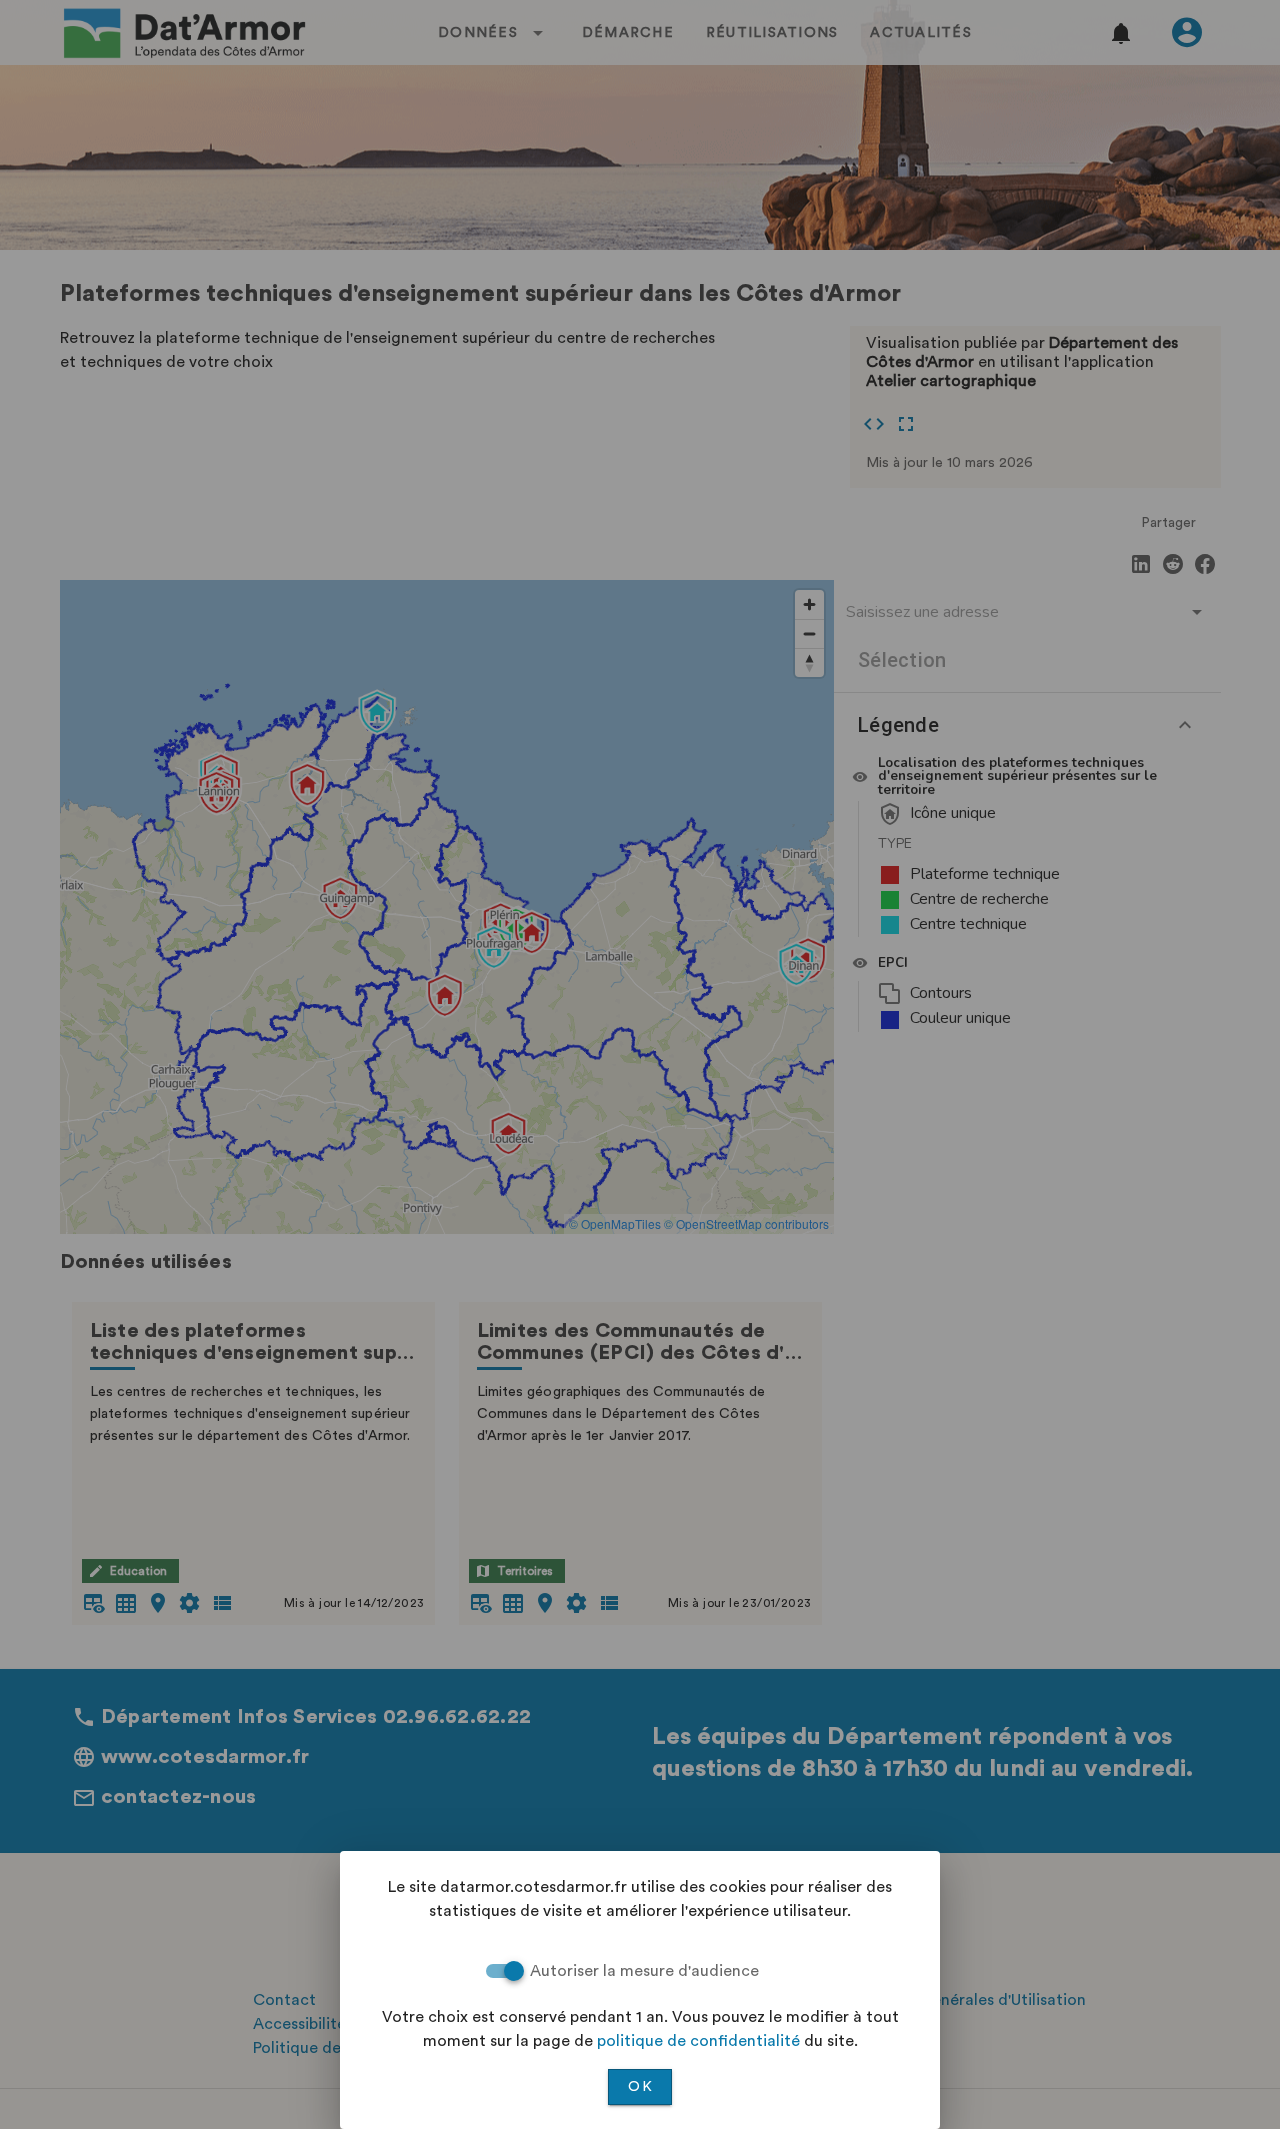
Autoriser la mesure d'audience (644, 1971)
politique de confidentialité (698, 2041)
